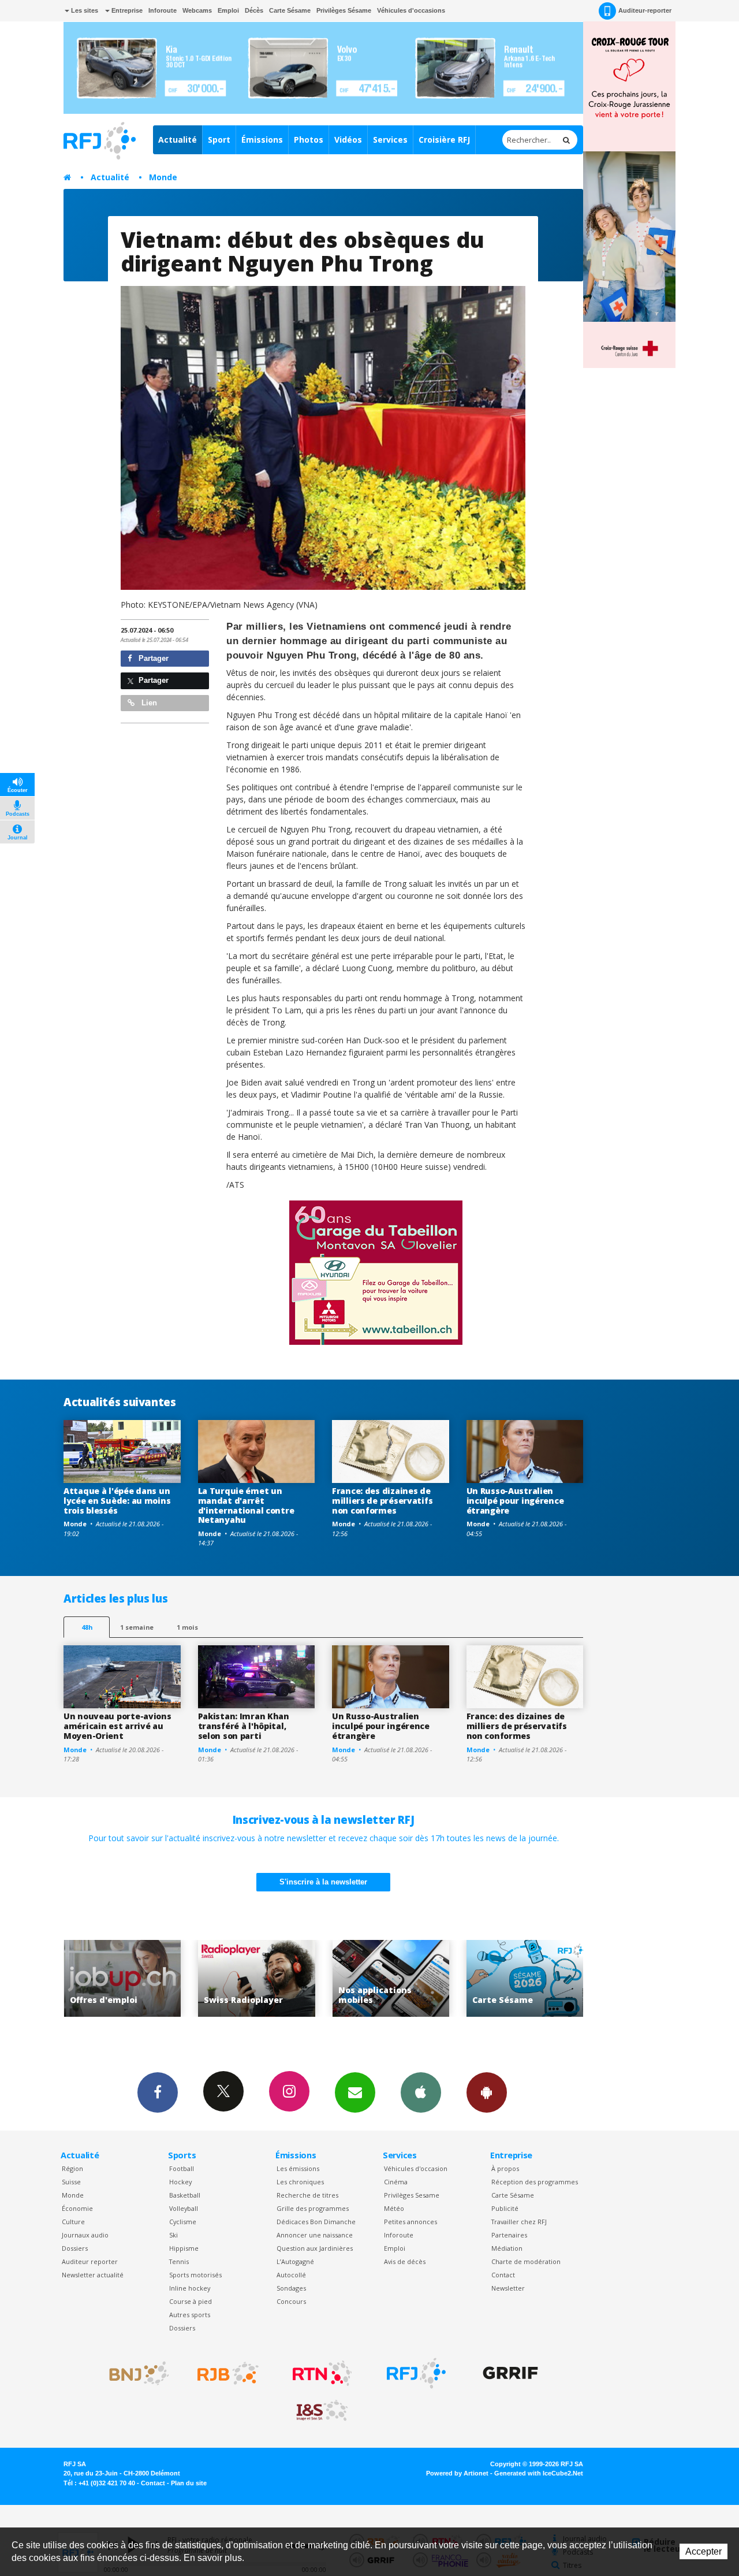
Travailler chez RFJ (519, 2222)
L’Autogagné (295, 2261)
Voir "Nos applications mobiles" (257, 1978)
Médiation (507, 2248)
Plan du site (189, 2483)
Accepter (703, 2551)
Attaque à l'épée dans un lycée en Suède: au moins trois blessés (117, 1501)
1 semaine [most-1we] (137, 1627)
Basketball (185, 2195)
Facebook (158, 2092)
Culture (73, 2222)
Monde (163, 177)
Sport (219, 140)
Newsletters (355, 2092)
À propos (505, 2168)
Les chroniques (300, 2182)
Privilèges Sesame (412, 2195)
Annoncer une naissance (315, 2235)
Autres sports (190, 2315)
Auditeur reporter (90, 2261)
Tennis (179, 2261)
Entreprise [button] (126, 10)
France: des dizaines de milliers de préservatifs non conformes (382, 1501)
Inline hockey (190, 2288)
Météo (394, 2208)
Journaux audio (85, 2235)
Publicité (505, 2208)
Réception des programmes (535, 2182)
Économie (77, 2208)
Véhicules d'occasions (411, 10)
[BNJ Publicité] (134, 2373)
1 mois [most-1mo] (187, 1627)
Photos (309, 140)
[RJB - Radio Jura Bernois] (228, 2373)
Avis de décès (405, 2261)
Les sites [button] (84, 10)
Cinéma (396, 2182)
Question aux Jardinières (315, 2248)
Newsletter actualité (93, 2275)
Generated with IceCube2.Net (539, 2473)
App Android (487, 2092)
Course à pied (191, 2301)
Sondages (291, 2288)
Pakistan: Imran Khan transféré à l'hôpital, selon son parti (244, 1726)
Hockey (180, 2182)
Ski (173, 2235)
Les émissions (298, 2168)
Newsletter (508, 2288)
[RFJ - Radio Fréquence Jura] (416, 2373)
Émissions (262, 140)
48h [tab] (87, 1627)
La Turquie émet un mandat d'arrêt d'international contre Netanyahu (246, 1505)
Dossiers (75, 2248)
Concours (291, 2301)
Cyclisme (183, 2222)
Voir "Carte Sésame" (391, 1978)
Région (72, 2168)
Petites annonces (410, 2222)
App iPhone (421, 2092)
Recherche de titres (307, 2195)
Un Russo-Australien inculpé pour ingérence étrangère (515, 1501)
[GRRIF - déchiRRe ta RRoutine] (510, 2373)
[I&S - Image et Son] (322, 2411)
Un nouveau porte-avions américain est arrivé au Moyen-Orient (117, 1726)
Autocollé (291, 2275)
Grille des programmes (313, 2208)
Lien (148, 703)
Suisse (71, 2182)
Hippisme (184, 2248)
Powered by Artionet (457, 2473)
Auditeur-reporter (645, 10)
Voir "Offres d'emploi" (525, 1978)
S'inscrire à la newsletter (323, 1882)
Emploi (228, 10)
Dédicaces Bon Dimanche (316, 2222)
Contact (503, 2275)
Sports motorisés (195, 2275)
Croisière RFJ (444, 140)
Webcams (197, 10)
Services (390, 140)
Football (182, 2168)
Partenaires (509, 2235)
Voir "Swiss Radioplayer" (122, 1978)
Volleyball (184, 2208)
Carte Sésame (290, 10)
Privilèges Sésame (344, 10)
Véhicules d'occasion (416, 2168)
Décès (254, 10)
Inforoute (163, 10)
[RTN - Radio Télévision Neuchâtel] (322, 2373)
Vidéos (348, 140)
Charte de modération (526, 2261)
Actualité (178, 140)
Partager (152, 658)
